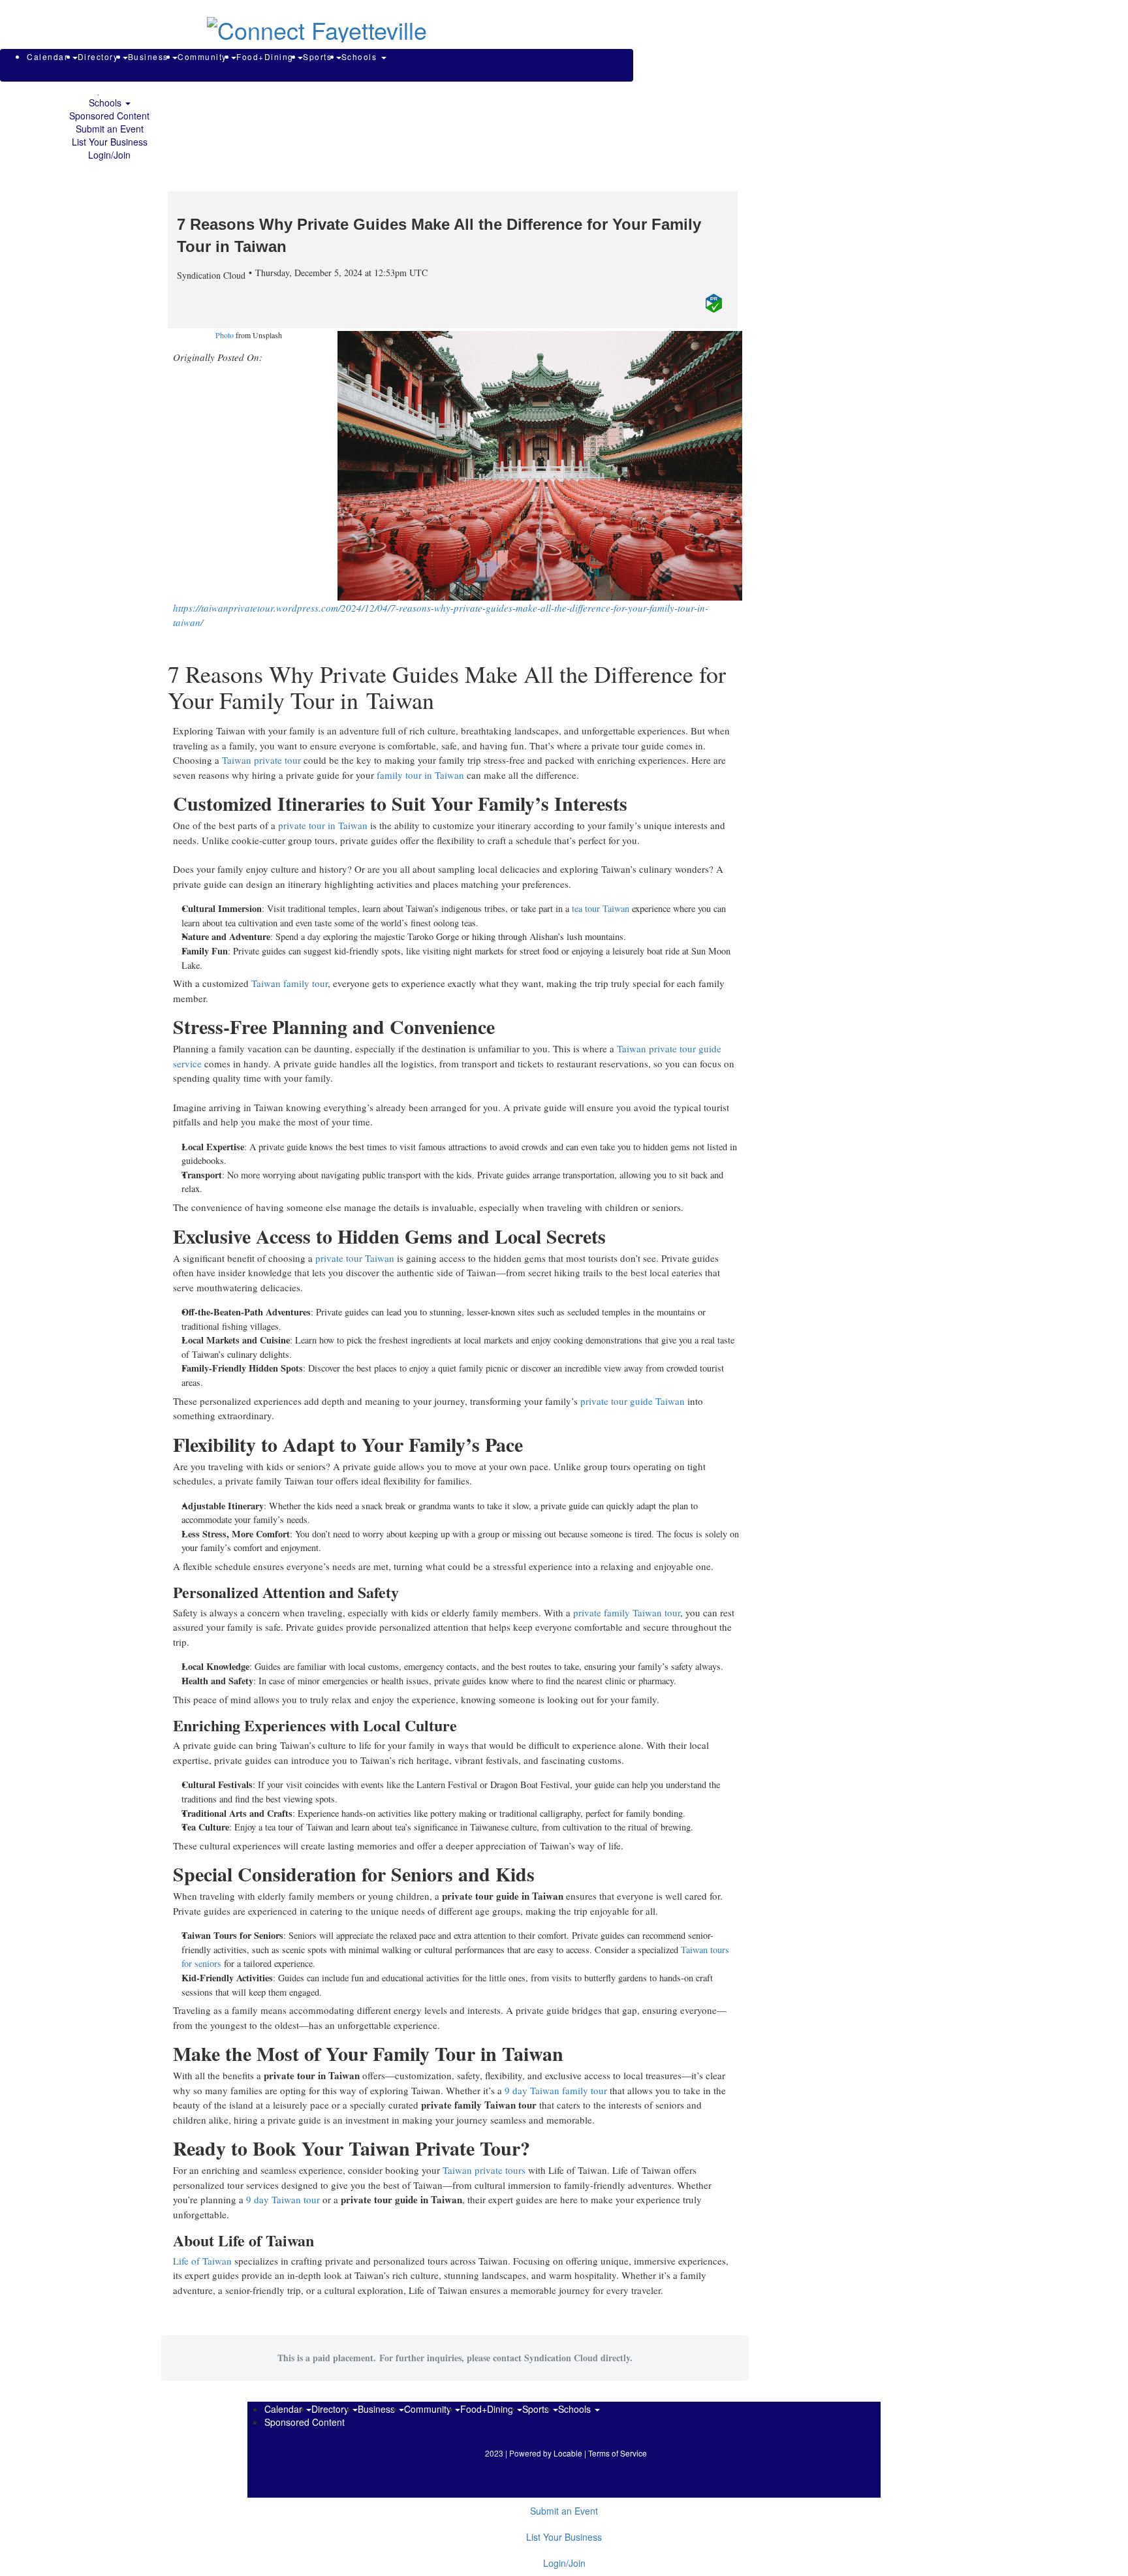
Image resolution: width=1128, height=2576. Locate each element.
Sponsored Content (109, 116)
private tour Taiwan (355, 1258)
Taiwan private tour (261, 760)
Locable (568, 2453)
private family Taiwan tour (627, 1612)
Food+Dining (266, 56)
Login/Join (109, 155)
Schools (106, 102)
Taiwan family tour (290, 983)
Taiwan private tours (484, 2170)
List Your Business (110, 142)
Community (204, 56)
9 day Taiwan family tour (555, 2090)
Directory (100, 56)
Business (150, 56)
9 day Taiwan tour (283, 2199)
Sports (319, 56)
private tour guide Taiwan (633, 1401)
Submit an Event (110, 129)
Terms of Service (618, 2453)
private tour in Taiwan (323, 825)
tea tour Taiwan (601, 908)
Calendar (49, 56)
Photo (225, 335)
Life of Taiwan (202, 2261)
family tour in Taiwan (420, 775)
